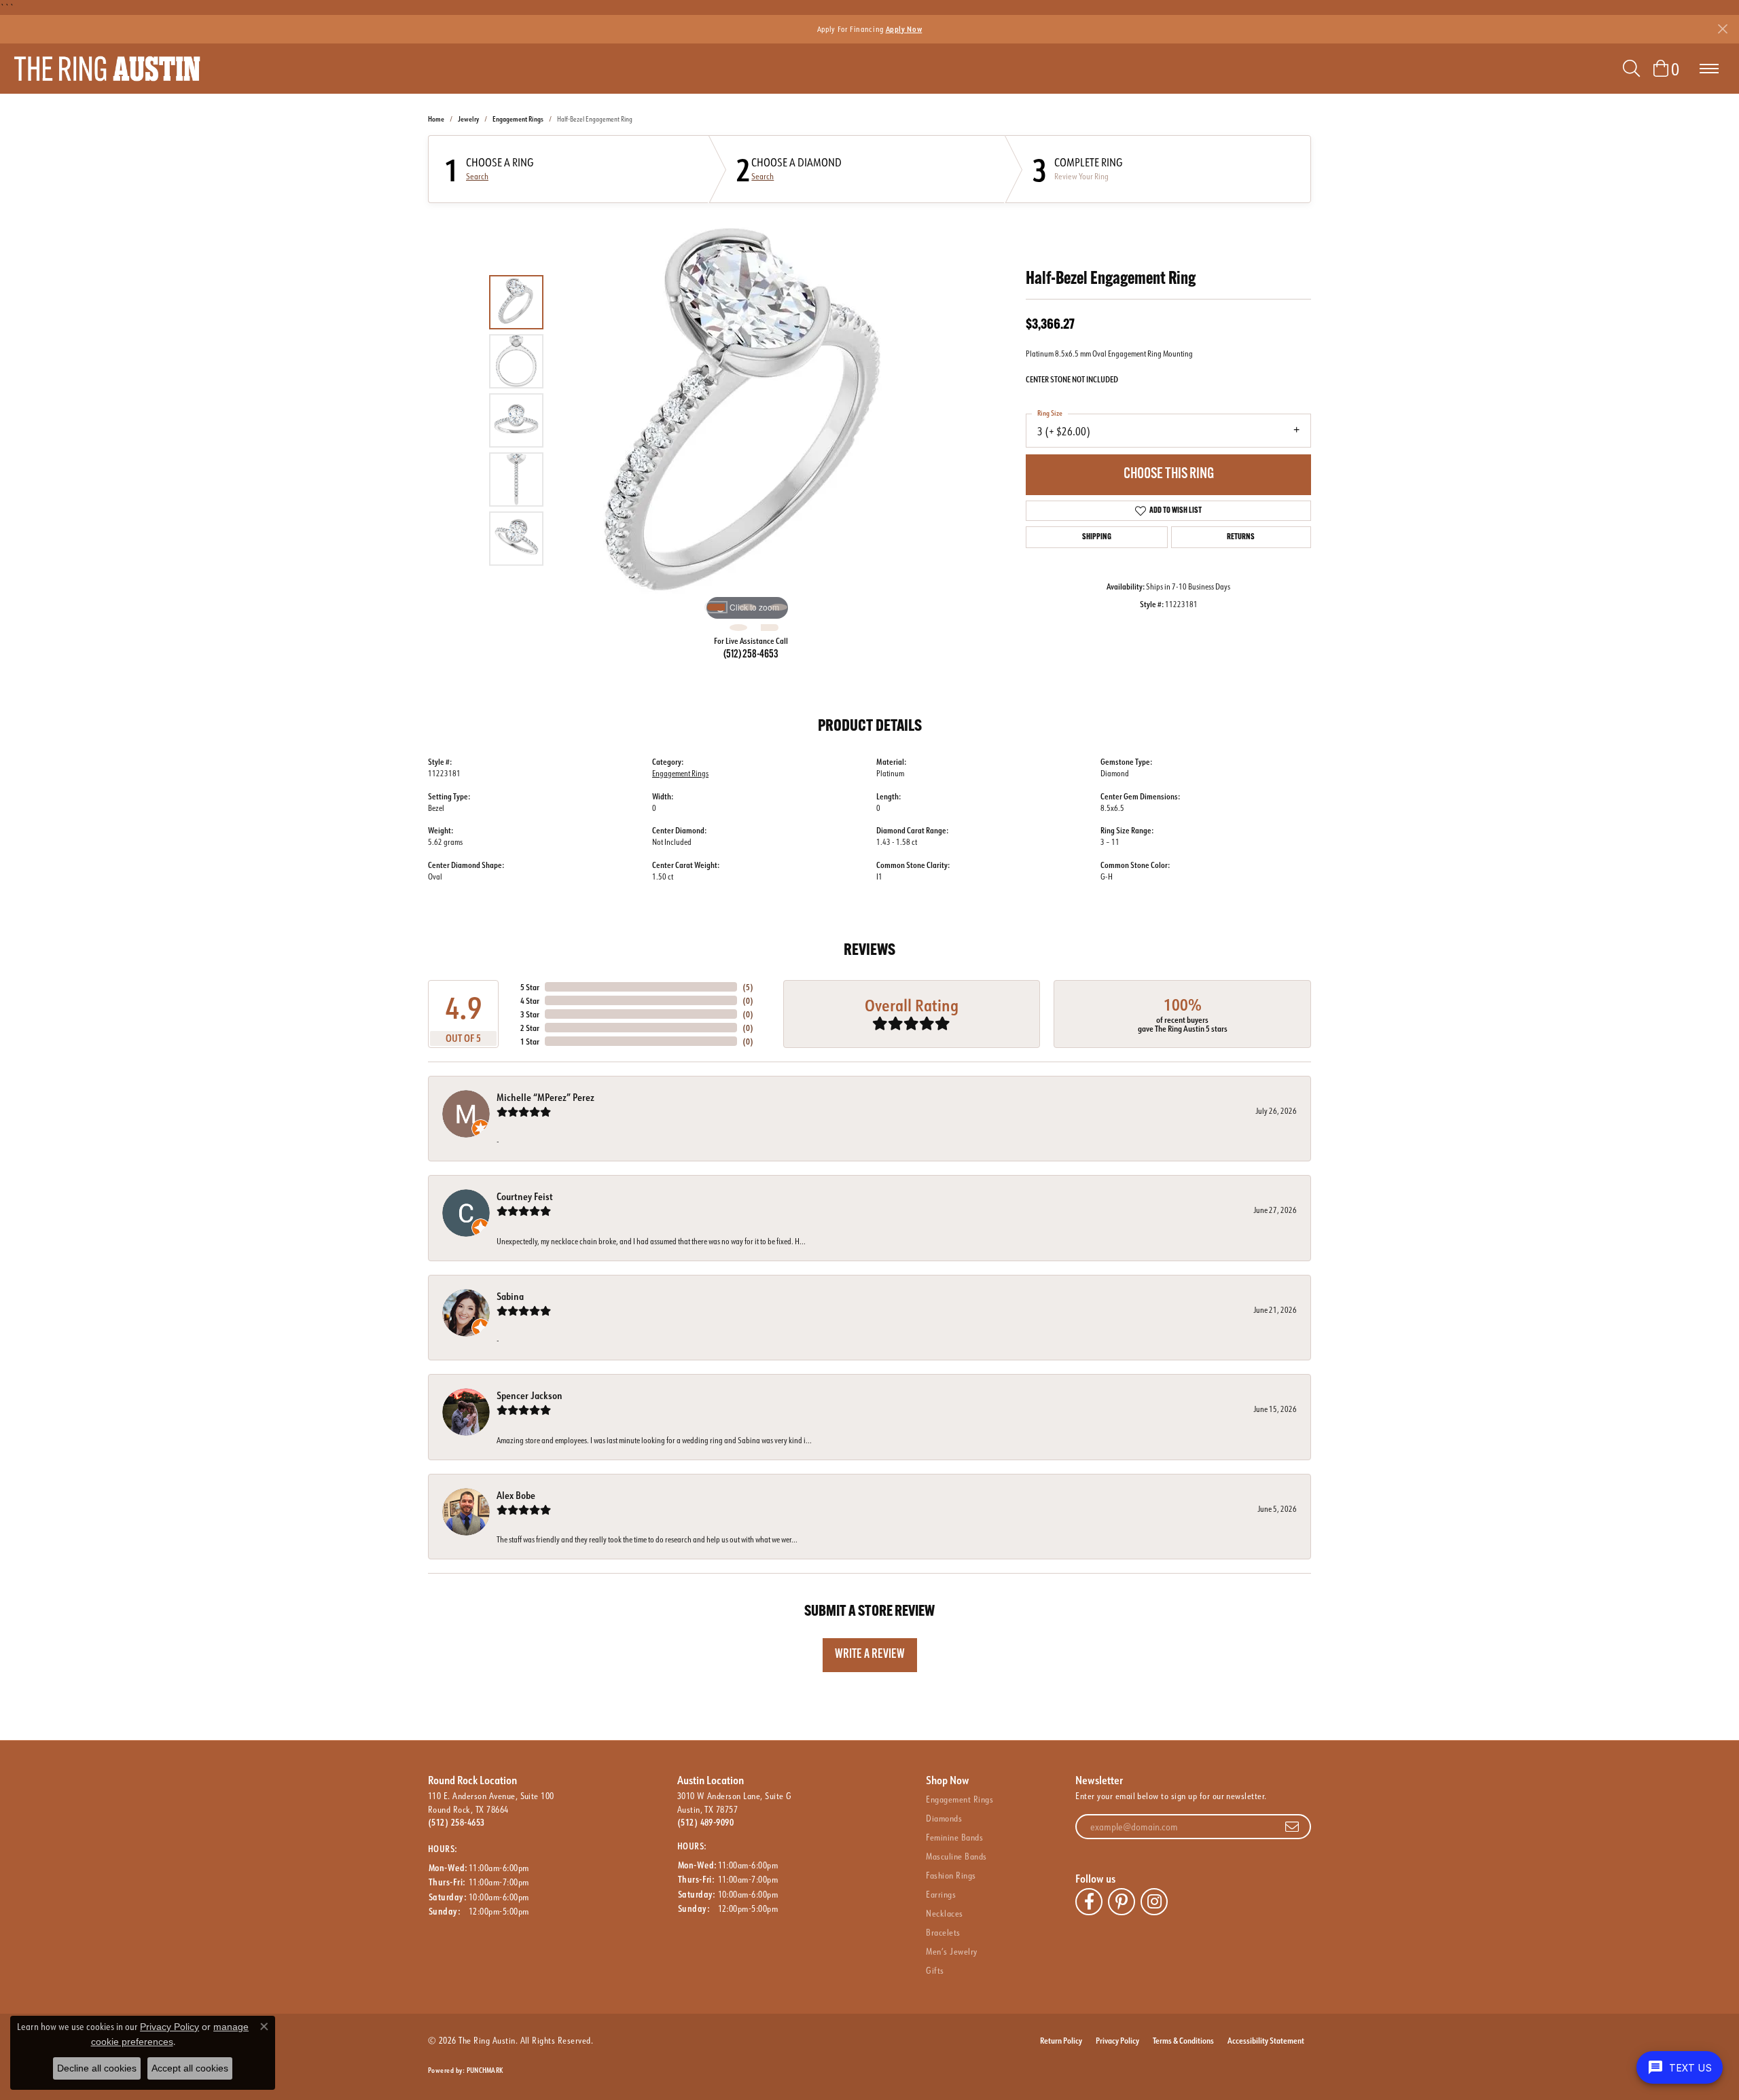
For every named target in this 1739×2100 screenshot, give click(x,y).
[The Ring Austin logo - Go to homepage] (107, 69)
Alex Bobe (516, 1495)
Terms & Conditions (1183, 2040)
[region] (747, 420)
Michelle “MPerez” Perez (545, 1097)
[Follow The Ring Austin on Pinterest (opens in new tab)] (1122, 1902)
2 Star (530, 1028)
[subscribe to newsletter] (1292, 1827)
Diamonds (944, 1818)
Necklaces (944, 1913)
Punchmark (485, 2070)
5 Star (530, 987)
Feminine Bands (954, 1837)
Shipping (1097, 537)
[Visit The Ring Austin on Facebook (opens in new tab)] (1089, 1902)
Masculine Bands (956, 1856)
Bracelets (943, 1932)
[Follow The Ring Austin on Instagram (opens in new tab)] (1154, 1902)
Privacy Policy (1117, 2040)
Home (436, 119)
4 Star (530, 1000)
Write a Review (870, 1655)
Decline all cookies (97, 2068)
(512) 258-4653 (751, 655)
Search (477, 177)
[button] (1631, 69)
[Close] (1722, 29)
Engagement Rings (518, 119)
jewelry (468, 119)
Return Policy (1061, 2040)
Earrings (941, 1894)
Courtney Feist (525, 1196)
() (748, 987)
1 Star (530, 1041)
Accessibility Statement (1266, 2040)
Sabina (510, 1296)
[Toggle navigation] (1709, 69)
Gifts (935, 1970)
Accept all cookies (190, 2068)
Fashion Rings (951, 1875)
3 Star (530, 1014)
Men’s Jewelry (951, 1951)
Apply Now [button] (904, 29)
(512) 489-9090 (706, 1822)
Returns (1241, 537)
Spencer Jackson (530, 1395)
